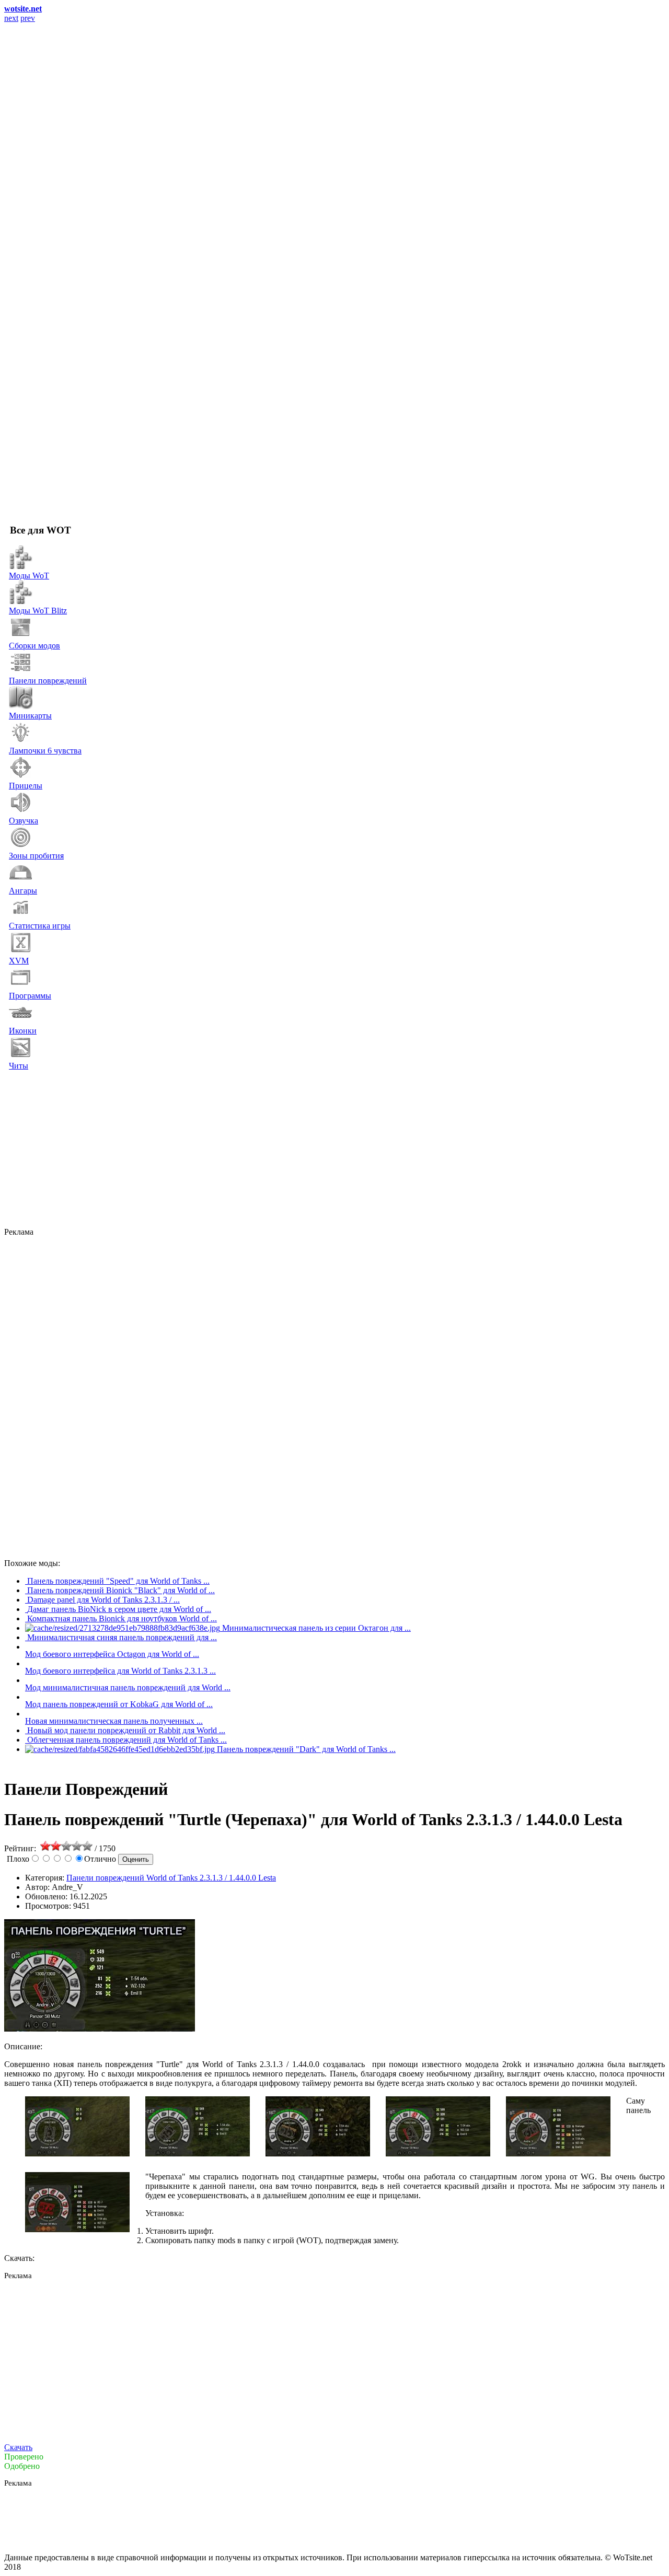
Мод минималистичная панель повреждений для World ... (128, 1687)
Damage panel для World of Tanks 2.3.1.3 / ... (103, 1600)
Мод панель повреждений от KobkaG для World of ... (119, 1704)
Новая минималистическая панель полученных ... (114, 1721)
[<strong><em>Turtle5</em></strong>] (558, 2154)
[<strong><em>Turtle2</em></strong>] (198, 2154)
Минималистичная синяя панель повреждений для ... (122, 1637)
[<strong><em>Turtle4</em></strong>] (438, 2154)
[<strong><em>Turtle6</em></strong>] (77, 2229)
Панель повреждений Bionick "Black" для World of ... (121, 1590)
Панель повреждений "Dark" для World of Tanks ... (306, 1749)
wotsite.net (23, 9)
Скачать (18, 2447)
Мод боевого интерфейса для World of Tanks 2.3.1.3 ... (120, 1671)
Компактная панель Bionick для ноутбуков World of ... (122, 1618)
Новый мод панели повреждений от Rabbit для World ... (126, 1730)
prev (28, 18)
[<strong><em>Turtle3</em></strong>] (318, 2154)
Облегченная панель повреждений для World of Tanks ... (127, 1740)
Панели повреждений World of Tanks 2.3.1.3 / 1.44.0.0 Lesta (171, 1878)
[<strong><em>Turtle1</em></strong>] (77, 2154)
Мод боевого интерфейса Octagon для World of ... (112, 1654)
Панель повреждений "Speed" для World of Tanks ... (118, 1581)
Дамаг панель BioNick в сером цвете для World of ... (119, 1609)
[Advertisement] (323, 1149)
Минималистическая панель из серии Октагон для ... (316, 1628)
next (11, 18)
